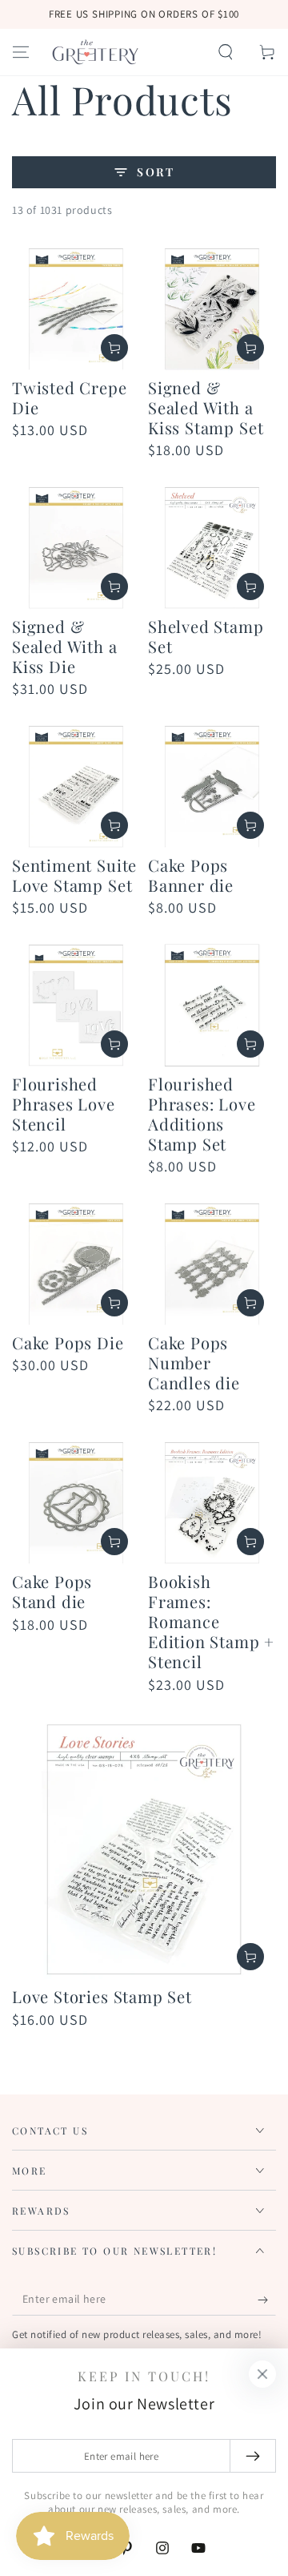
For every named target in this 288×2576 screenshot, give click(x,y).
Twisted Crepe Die (70, 397)
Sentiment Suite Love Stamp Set (74, 875)
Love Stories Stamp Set (102, 1996)
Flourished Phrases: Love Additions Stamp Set (202, 1114)
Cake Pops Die (68, 1342)
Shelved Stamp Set (206, 636)
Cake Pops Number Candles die (194, 1363)
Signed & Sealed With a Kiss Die (65, 646)
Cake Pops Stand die (52, 1591)
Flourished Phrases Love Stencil (64, 1104)
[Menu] (21, 52)
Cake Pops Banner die (191, 875)
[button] (226, 52)
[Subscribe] (267, 2300)
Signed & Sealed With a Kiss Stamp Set (206, 407)
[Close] (262, 2374)
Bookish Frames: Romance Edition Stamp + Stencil (211, 1621)
